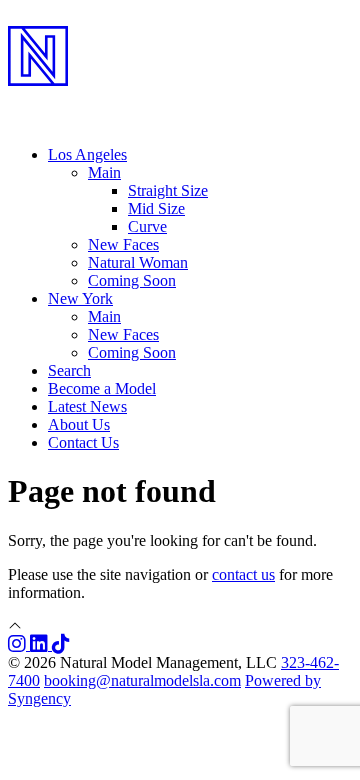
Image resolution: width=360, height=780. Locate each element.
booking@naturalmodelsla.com (142, 680)
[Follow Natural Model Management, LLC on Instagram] (19, 644)
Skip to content (55, 16)
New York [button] (80, 298)
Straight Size (168, 190)
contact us (243, 574)
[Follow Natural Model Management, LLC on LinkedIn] (41, 644)
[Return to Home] (180, 101)
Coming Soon (132, 280)
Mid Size (156, 208)
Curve (147, 226)
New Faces (123, 244)
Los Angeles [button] (87, 154)
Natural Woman (138, 262)
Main (104, 316)
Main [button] (104, 172)
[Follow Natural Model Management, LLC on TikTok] (61, 644)
